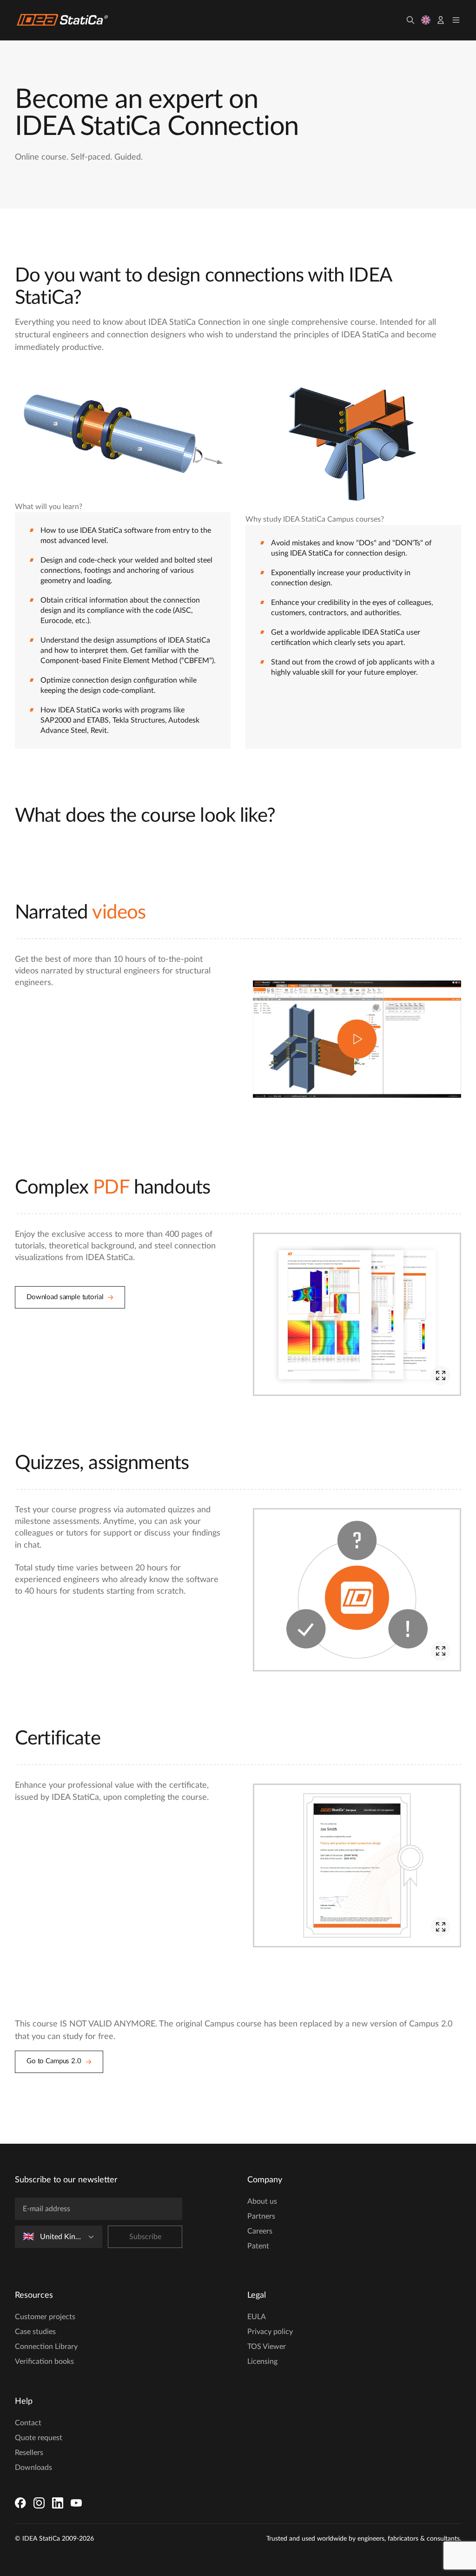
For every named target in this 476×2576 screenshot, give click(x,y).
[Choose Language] (426, 20)
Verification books (44, 2361)
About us (262, 2201)
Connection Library (46, 2347)
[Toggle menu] (456, 20)
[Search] (410, 20)
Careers (260, 2231)
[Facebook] (20, 2503)
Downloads (33, 2468)
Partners (261, 2216)
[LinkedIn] (58, 2503)
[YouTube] (76, 2503)
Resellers (29, 2453)
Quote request (39, 2438)
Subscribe (145, 2237)
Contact (28, 2423)
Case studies (35, 2332)
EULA (257, 2317)
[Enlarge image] (441, 1375)
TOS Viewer (267, 2347)
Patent (258, 2246)
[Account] (441, 20)
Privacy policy (270, 2332)
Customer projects (45, 2317)
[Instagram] (39, 2503)
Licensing (262, 2361)
